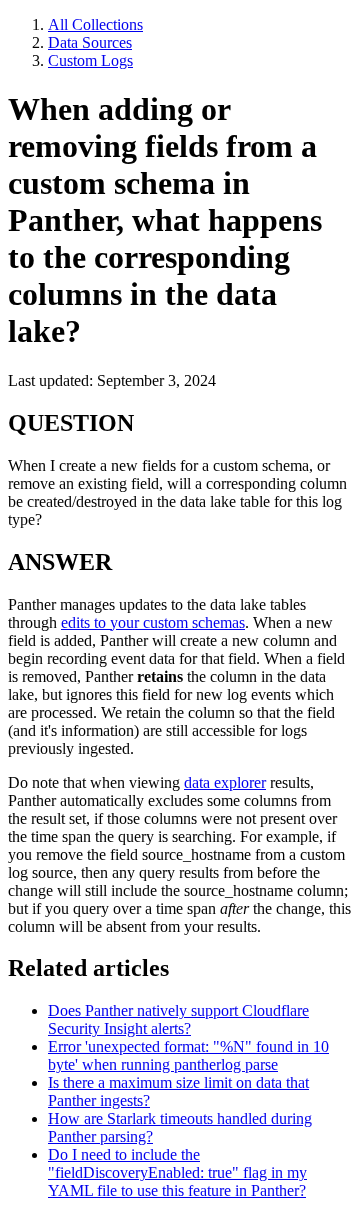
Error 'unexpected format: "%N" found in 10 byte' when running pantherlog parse (188, 1055)
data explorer (225, 782)
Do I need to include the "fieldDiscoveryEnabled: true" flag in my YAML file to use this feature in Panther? (177, 1172)
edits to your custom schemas (153, 622)
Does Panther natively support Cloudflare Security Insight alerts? (178, 1019)
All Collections (95, 24)
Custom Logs (90, 60)
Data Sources (90, 42)
